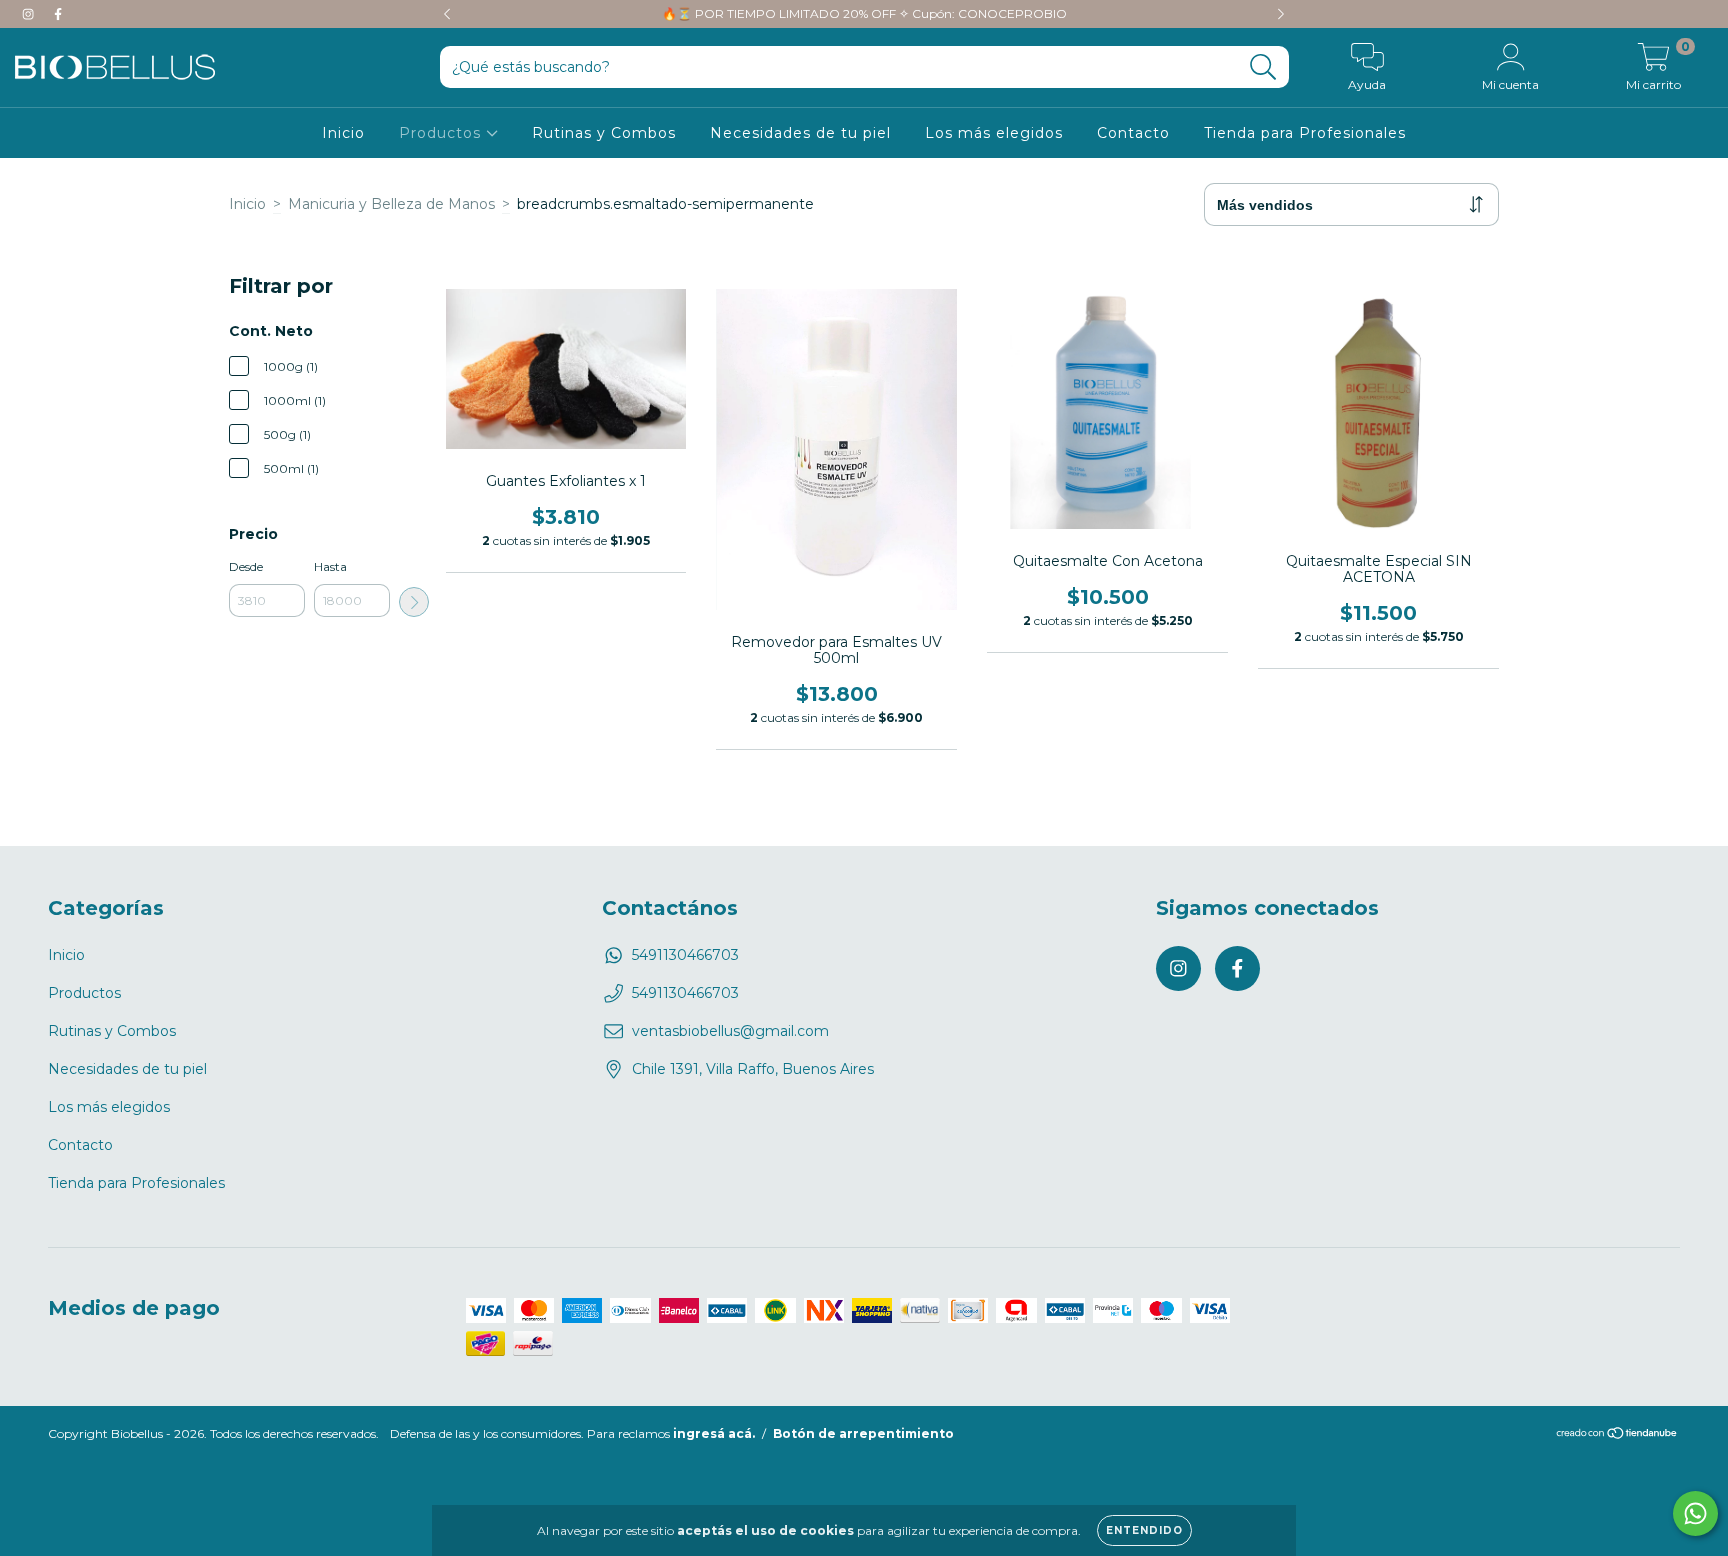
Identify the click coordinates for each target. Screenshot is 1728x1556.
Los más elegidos (994, 133)
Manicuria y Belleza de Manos (391, 204)
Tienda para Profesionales (1305, 133)
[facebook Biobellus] (58, 14)
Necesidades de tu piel (800, 133)
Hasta (330, 566)
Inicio (343, 133)
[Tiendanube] (1617, 1435)
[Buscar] (1263, 67)
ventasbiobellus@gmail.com (730, 1031)
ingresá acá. (714, 1433)
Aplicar (414, 602)
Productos (442, 133)
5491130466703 (685, 955)
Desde (246, 566)
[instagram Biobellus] (30, 14)
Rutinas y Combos (604, 133)
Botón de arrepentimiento (863, 1433)
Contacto (1133, 133)
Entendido (1144, 1530)
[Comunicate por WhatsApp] (1695, 1513)
